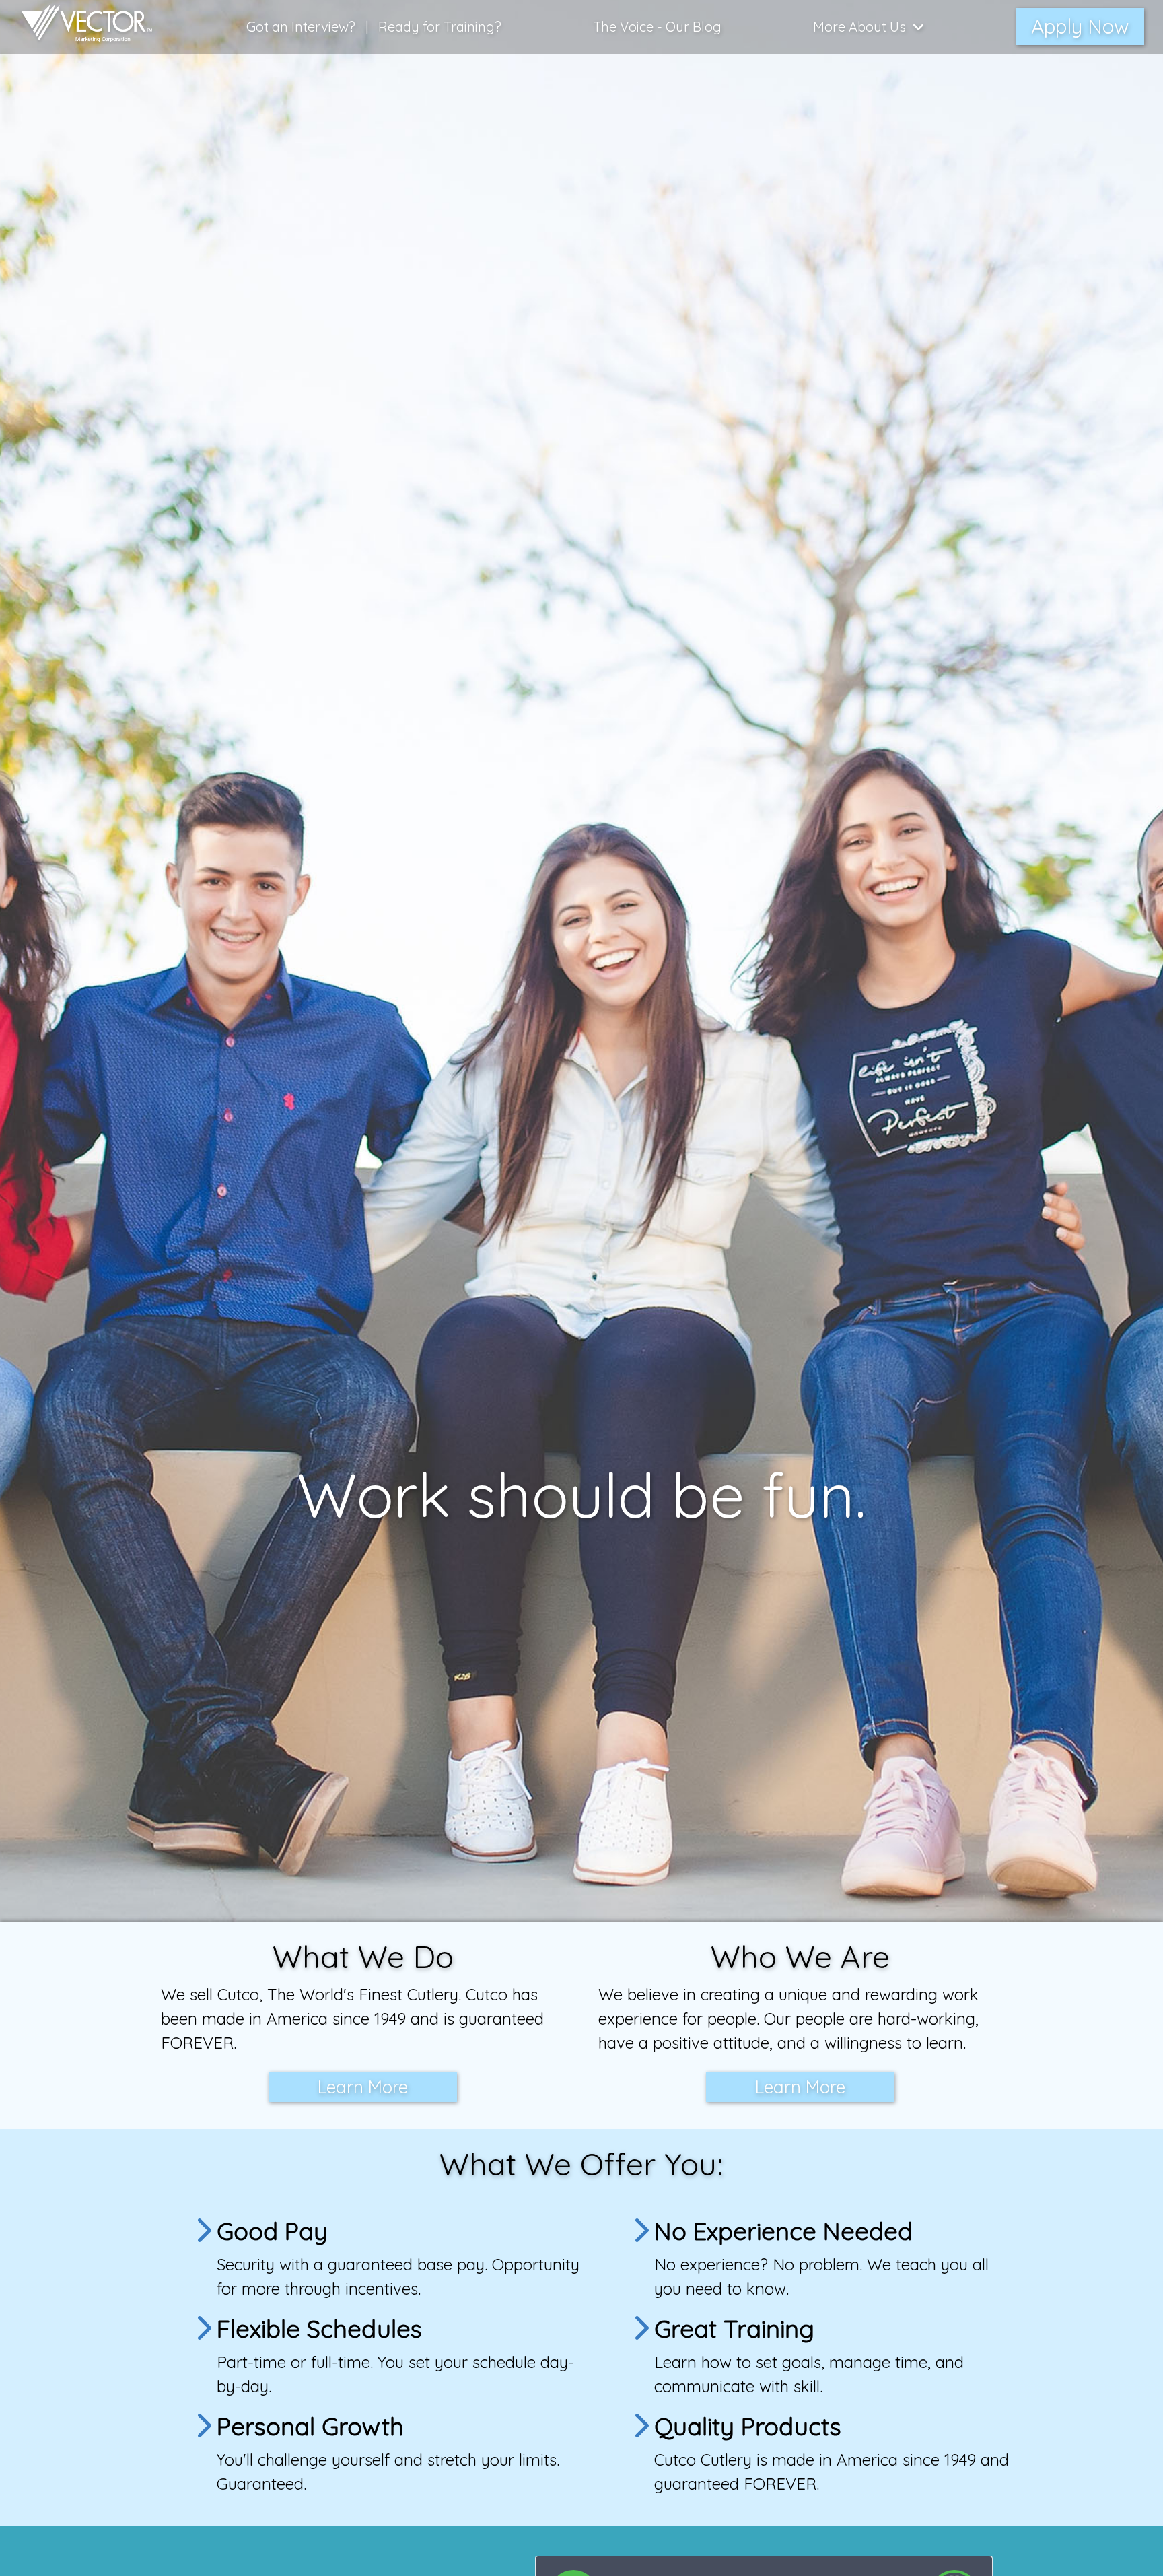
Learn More (363, 2087)
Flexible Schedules (319, 2329)
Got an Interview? (301, 27)
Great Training (734, 2329)
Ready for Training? (440, 27)
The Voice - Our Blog (657, 27)
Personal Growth (310, 2426)
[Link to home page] (80, 27)
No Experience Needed (783, 2231)
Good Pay (272, 2231)
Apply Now (1080, 26)
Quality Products (748, 2426)
